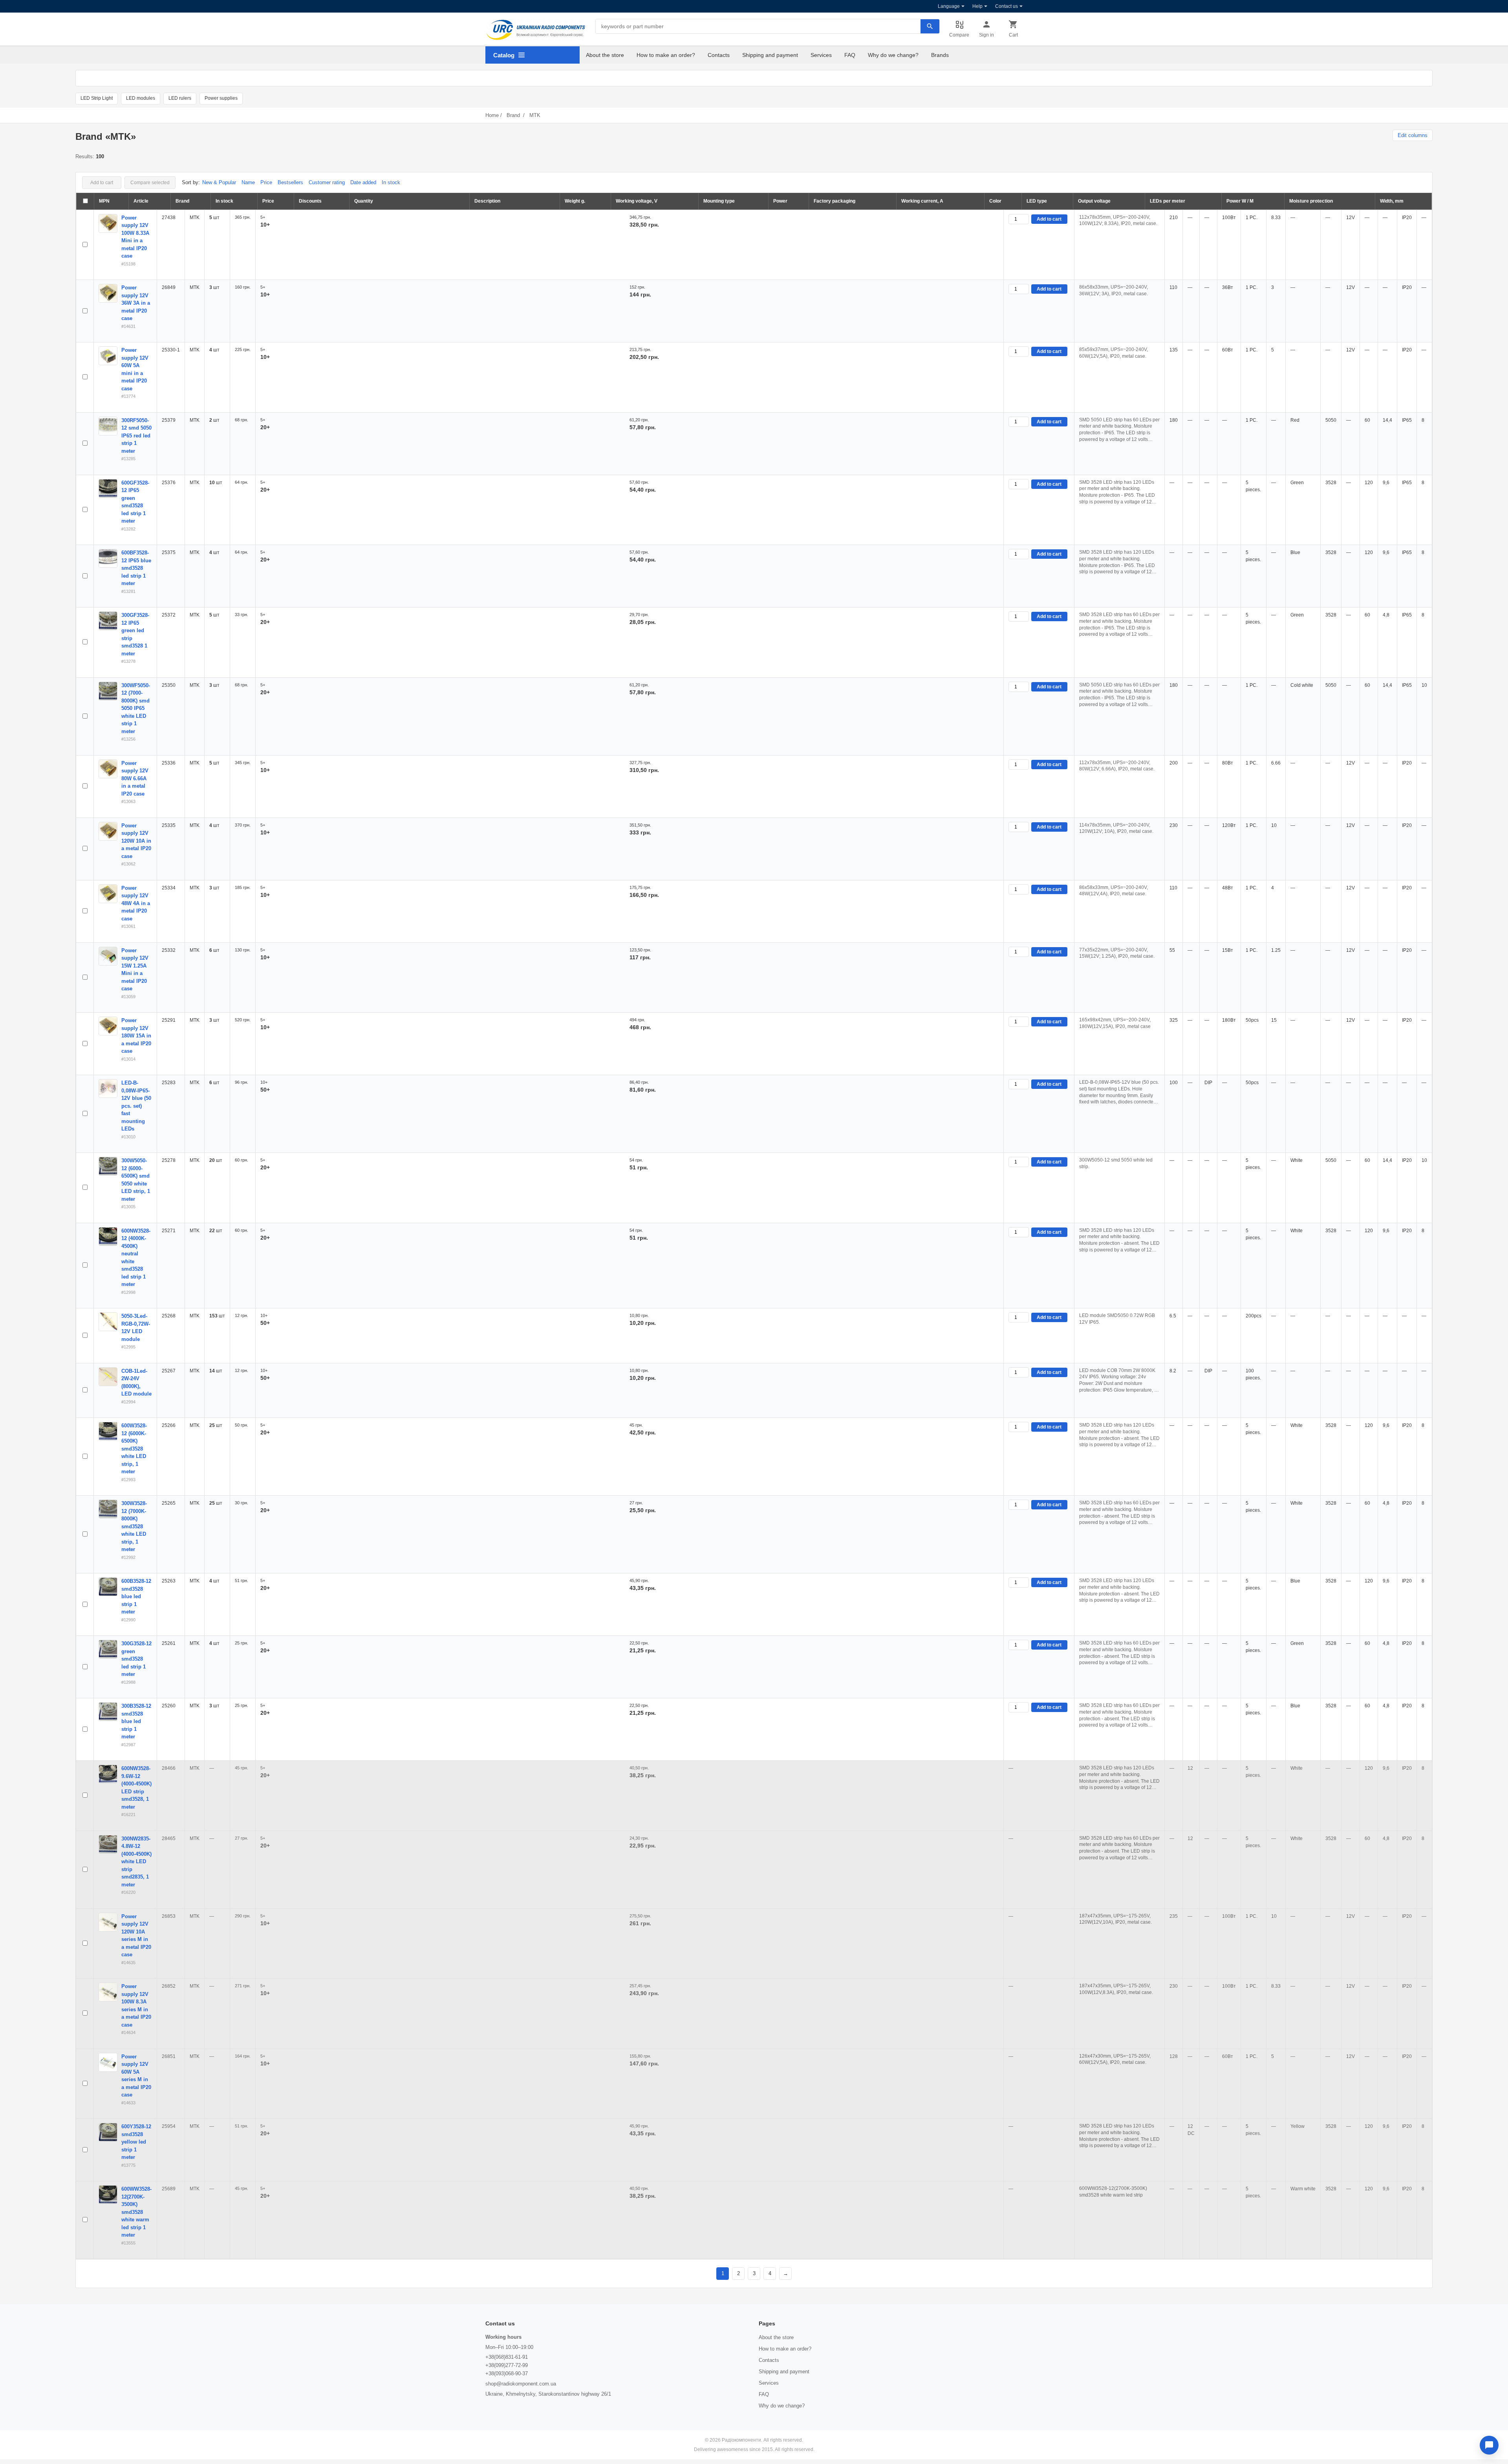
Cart (1013, 35)
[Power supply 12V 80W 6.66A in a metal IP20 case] (108, 769)
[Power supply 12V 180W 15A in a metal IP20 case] (108, 1026)
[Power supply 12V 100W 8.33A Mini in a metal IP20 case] (108, 223)
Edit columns (1413, 135)
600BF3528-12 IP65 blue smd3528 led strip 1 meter (136, 568)
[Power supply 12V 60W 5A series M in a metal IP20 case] (108, 2062)
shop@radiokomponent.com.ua (521, 2384)
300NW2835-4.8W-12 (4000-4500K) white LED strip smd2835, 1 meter (136, 1862)
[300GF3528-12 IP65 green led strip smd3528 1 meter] (108, 621)
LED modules (141, 98)
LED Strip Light (97, 98)
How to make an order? (666, 55)
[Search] (930, 26)
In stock (391, 182)
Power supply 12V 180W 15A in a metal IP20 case (136, 1036)
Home (492, 115)
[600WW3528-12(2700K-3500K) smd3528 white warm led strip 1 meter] (108, 2195)
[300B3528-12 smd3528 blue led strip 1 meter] (108, 1712)
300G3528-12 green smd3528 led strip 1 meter (136, 1659)
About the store (605, 55)
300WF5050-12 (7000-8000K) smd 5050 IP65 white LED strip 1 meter (136, 708)
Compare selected (150, 183)
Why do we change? (893, 55)
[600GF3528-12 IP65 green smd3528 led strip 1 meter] (108, 488)
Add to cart (102, 183)
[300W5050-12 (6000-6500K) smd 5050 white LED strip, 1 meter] (108, 1166)
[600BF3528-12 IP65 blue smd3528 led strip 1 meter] (108, 558)
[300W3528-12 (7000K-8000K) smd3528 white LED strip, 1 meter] (108, 1509)
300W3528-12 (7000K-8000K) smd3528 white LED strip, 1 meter (134, 1526)
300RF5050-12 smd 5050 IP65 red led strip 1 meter (136, 436)
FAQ (850, 55)
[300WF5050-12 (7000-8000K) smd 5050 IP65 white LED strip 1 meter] (108, 691)
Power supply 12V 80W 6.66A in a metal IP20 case (135, 778)
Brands (940, 55)
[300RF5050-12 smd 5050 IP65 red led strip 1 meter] (108, 426)
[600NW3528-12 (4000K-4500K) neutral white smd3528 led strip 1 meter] (108, 1237)
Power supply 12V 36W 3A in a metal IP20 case (136, 303)
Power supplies (221, 98)
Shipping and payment (770, 55)
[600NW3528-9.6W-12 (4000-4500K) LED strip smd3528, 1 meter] (108, 1774)
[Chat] (1489, 2445)
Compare (959, 35)
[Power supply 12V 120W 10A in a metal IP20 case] (108, 831)
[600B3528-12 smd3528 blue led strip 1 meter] (108, 1587)
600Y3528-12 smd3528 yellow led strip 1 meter (136, 2142)
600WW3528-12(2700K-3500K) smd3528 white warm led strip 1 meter (136, 2212)
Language (949, 6)
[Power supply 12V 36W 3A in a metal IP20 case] (108, 293)
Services (821, 55)
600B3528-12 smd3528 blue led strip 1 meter (136, 1596)
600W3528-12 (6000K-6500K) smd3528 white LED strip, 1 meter (134, 1449)
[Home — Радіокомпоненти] (536, 30)
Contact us (1007, 6)
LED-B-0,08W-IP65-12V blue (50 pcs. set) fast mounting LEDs (136, 1106)
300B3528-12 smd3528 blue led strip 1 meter (136, 1721)
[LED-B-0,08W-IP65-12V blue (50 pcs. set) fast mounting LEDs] (108, 1088)
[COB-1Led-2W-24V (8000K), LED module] (108, 1377)
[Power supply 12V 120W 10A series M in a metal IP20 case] (108, 1922)
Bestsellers (290, 182)
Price (266, 182)
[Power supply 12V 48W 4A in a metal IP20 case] (108, 894)
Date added (363, 182)
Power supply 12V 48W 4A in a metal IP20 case (136, 903)
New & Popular (219, 182)
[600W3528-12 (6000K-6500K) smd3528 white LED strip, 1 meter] (108, 1431)
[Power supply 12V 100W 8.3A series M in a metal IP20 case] (108, 1992)
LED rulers (180, 98)
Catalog (504, 55)
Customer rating (327, 182)
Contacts (719, 55)
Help (977, 6)
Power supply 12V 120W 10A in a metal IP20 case (136, 841)
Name (248, 182)
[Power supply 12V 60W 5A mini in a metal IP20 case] (108, 356)
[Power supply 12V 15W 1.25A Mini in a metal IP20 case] (108, 956)
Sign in (986, 35)
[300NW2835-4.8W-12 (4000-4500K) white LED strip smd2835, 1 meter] (108, 1844)
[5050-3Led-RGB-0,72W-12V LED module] (108, 1322)
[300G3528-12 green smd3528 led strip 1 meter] (108, 1649)
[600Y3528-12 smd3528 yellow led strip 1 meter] (108, 2132)
